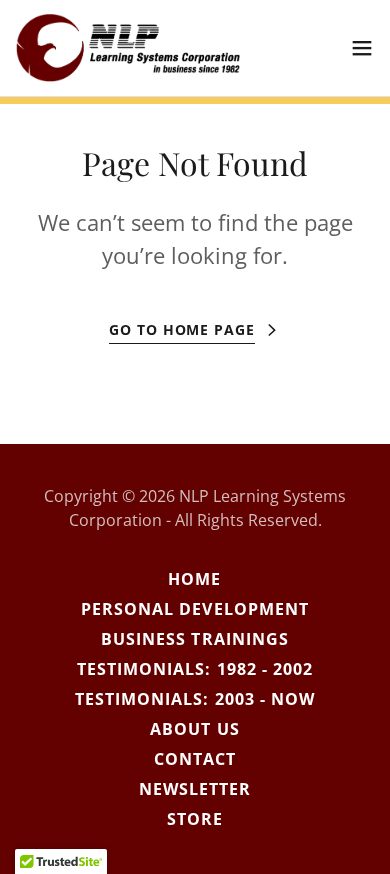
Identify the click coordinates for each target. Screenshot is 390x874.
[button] (362, 48)
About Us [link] (194, 729)
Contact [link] (195, 759)
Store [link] (195, 819)
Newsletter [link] (195, 789)
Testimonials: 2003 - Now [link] (194, 699)
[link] (128, 48)
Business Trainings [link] (194, 639)
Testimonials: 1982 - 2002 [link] (194, 669)
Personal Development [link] (194, 609)
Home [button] (194, 579)
